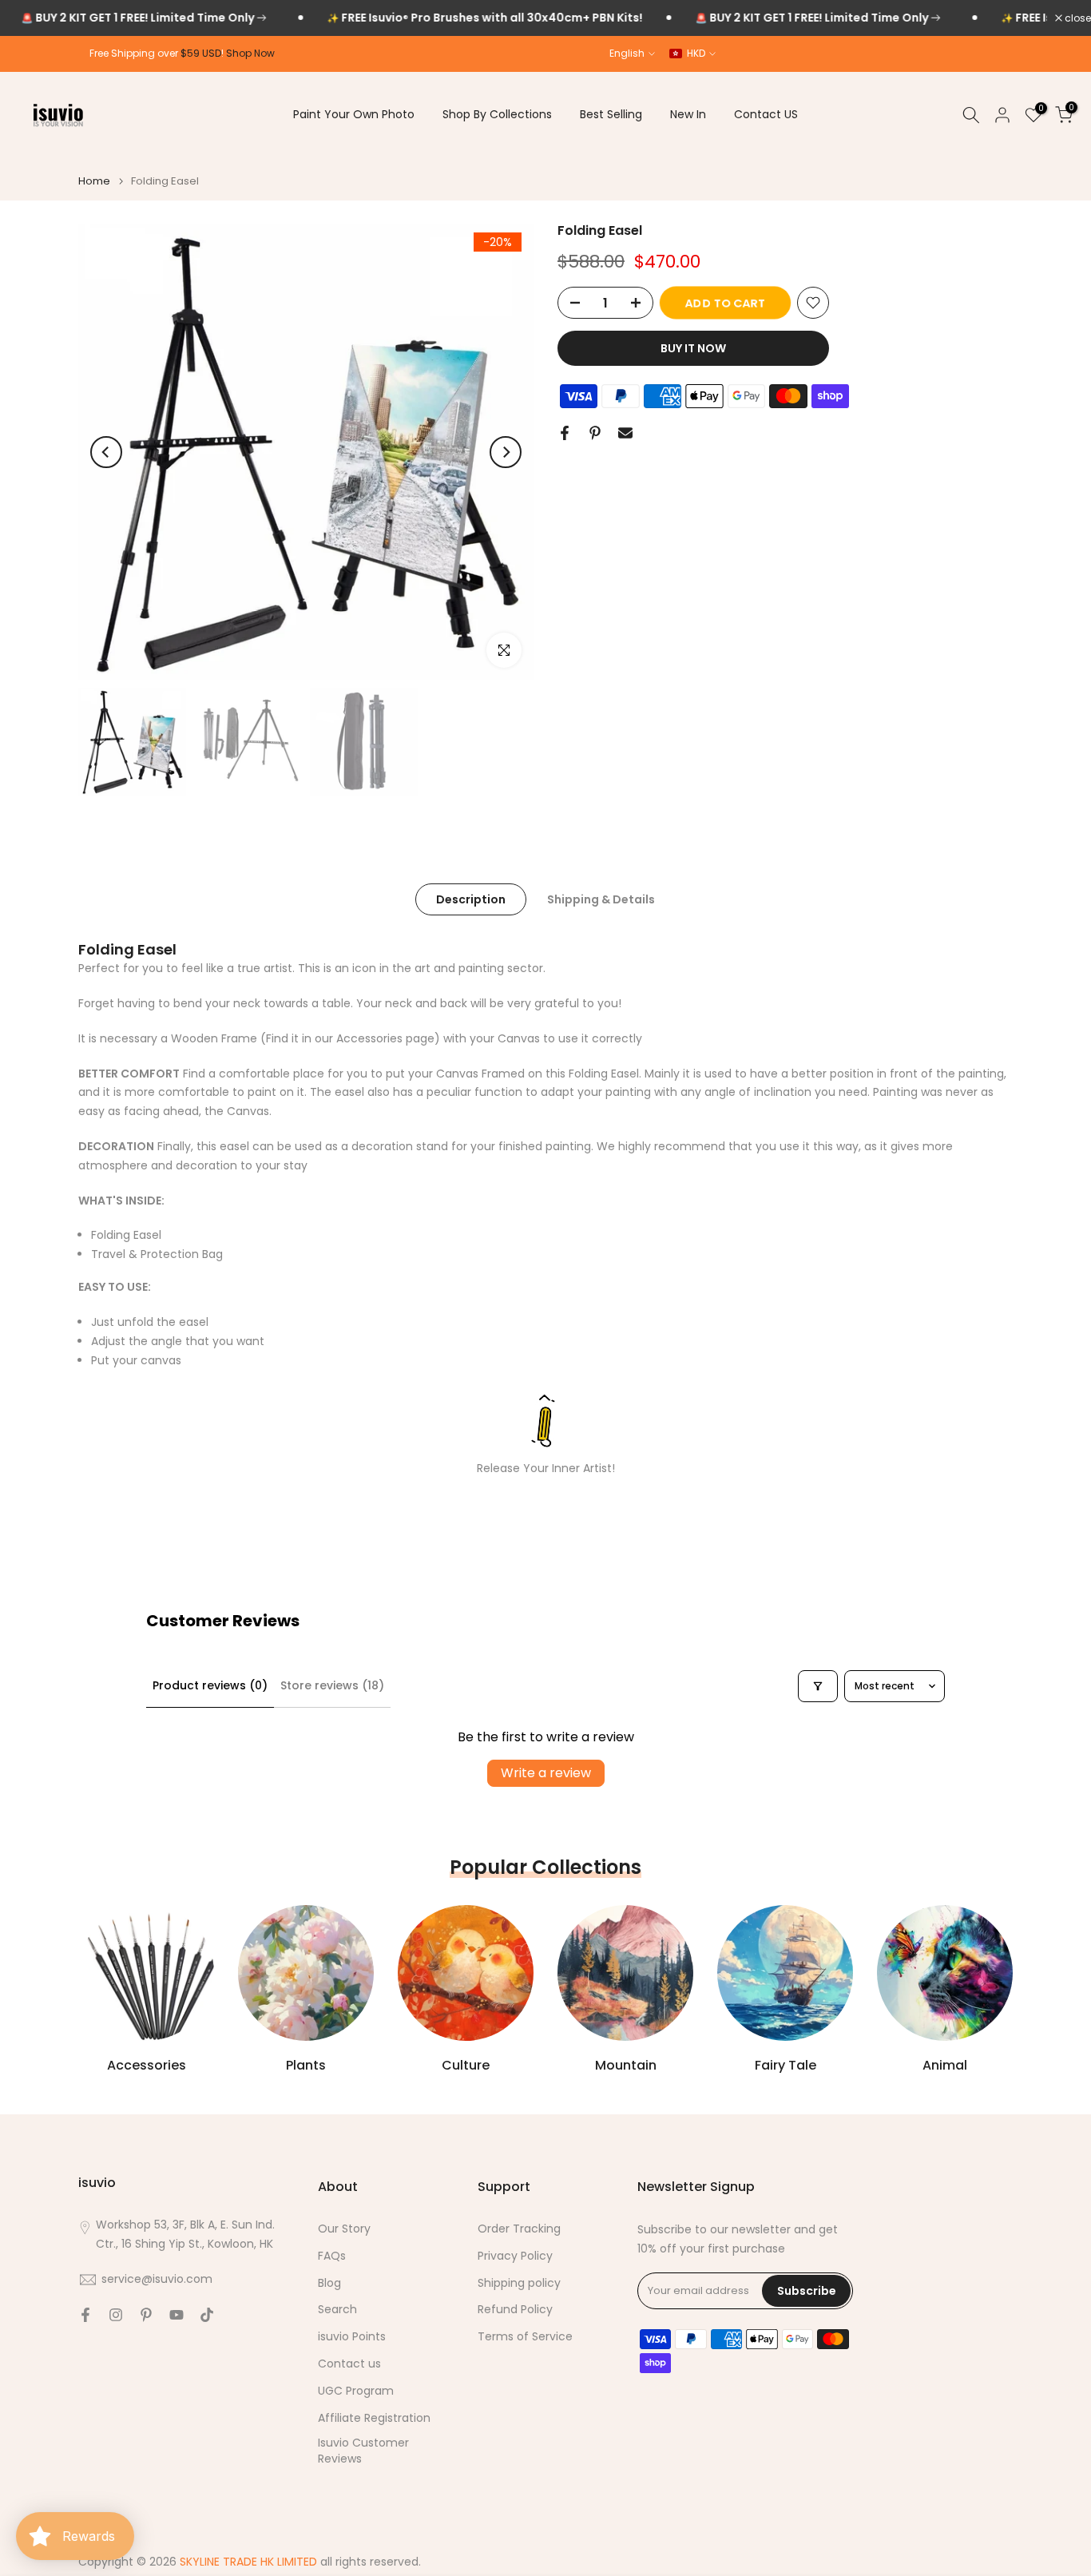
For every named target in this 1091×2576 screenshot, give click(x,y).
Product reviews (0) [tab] (210, 1685)
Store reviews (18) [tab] (332, 1685)
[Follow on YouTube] (177, 2315)
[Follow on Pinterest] (146, 2315)
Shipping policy (519, 2283)
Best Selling (611, 114)
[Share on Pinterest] (595, 433)
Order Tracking (519, 2229)
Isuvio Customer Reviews (363, 2451)
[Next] (506, 452)
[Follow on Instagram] (116, 2315)
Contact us (349, 2364)
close (1077, 18)
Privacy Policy (515, 2256)
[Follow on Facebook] (85, 2315)
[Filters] (818, 1686)
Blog (329, 2283)
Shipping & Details (601, 899)
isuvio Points (352, 2337)
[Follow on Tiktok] (207, 2315)
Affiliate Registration (374, 2418)
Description (471, 899)
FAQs (332, 2256)
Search (337, 2310)
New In (688, 114)
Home (94, 181)
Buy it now (693, 348)
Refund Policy (515, 2310)
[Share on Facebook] (565, 433)
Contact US (766, 114)
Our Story (344, 2229)
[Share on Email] (625, 433)
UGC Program (356, 2391)
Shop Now (250, 53)
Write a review (546, 1773)
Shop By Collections (497, 114)
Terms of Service (525, 2337)
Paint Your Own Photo (354, 114)
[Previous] (106, 452)
